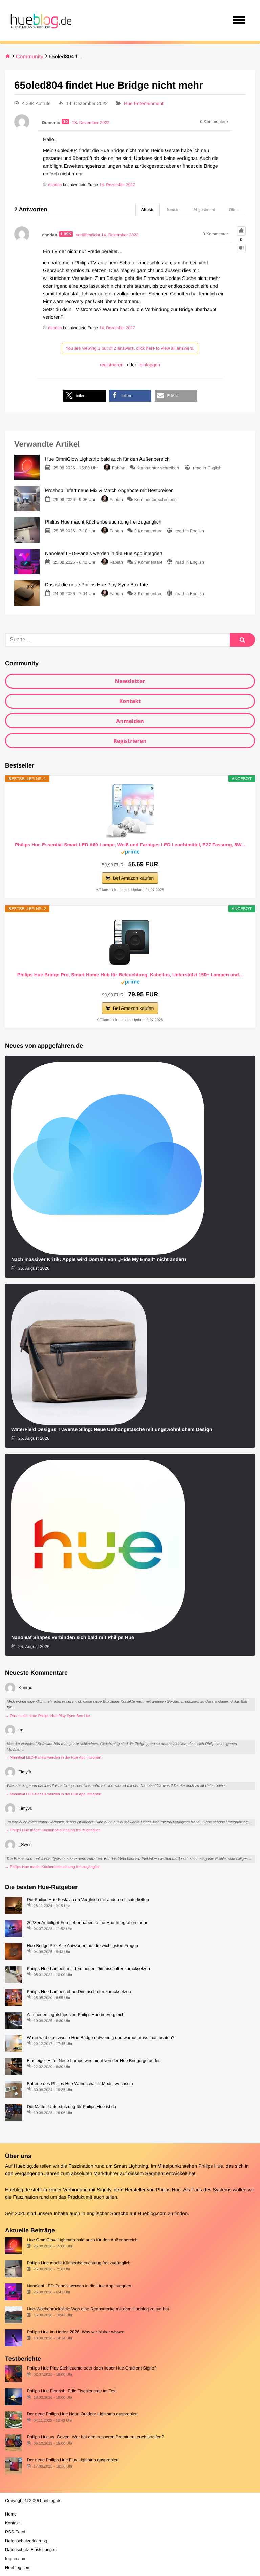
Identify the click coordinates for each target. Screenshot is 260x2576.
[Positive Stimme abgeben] (241, 231)
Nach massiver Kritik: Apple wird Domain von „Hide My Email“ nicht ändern (99, 1260)
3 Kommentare (149, 562)
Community (30, 57)
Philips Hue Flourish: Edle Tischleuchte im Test (72, 2391)
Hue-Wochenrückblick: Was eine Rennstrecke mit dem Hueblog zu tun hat (98, 2309)
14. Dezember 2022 (117, 185)
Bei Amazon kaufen (134, 878)
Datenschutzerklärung (26, 2541)
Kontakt (130, 701)
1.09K (66, 234)
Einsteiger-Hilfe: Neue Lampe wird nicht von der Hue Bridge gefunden (94, 2060)
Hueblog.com (152, 2214)
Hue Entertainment (144, 103)
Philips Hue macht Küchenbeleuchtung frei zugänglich (79, 2263)
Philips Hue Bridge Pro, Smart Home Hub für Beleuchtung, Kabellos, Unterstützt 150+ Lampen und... (130, 975)
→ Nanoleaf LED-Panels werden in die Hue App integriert (53, 1758)
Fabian (119, 468)
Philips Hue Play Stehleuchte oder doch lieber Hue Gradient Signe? (92, 2368)
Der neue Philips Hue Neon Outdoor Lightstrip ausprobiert (82, 2414)
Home (11, 2514)
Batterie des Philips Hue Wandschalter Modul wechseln (80, 2083)
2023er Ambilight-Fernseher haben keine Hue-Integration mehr (87, 1923)
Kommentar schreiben (159, 468)
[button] (84, 396)
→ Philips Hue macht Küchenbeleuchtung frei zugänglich (53, 1830)
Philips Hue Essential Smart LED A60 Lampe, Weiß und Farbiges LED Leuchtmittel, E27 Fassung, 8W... (130, 845)
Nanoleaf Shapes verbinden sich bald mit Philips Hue (73, 1638)
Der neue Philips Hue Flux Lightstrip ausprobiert (73, 2460)
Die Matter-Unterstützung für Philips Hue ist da (71, 2106)
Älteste (148, 210)
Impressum (16, 2559)
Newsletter (130, 681)
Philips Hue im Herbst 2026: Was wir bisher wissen (75, 2332)
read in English (207, 468)
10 (65, 122)
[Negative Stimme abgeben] (241, 249)
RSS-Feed (15, 2532)
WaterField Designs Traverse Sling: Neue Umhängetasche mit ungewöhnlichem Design (112, 1430)
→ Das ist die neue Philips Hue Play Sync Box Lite (48, 1716)
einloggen (150, 365)
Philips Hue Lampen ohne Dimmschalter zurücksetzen (79, 1991)
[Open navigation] (239, 20)
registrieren (112, 365)
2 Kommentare (149, 531)
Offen (234, 210)
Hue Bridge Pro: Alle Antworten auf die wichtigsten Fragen (82, 1946)
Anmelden (130, 721)
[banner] (40, 20)
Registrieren (130, 741)
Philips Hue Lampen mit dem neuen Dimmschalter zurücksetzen (88, 1969)
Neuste (173, 210)
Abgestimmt (204, 210)
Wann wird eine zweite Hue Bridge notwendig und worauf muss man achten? (101, 2037)
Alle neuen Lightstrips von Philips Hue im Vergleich (75, 2014)
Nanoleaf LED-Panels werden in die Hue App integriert (79, 2286)
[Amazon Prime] (130, 853)
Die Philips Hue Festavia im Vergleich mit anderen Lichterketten (88, 1900)
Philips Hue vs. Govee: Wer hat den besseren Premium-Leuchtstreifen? (95, 2437)
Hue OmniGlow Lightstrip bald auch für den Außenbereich (82, 2240)
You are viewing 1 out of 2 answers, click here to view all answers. (130, 348)
